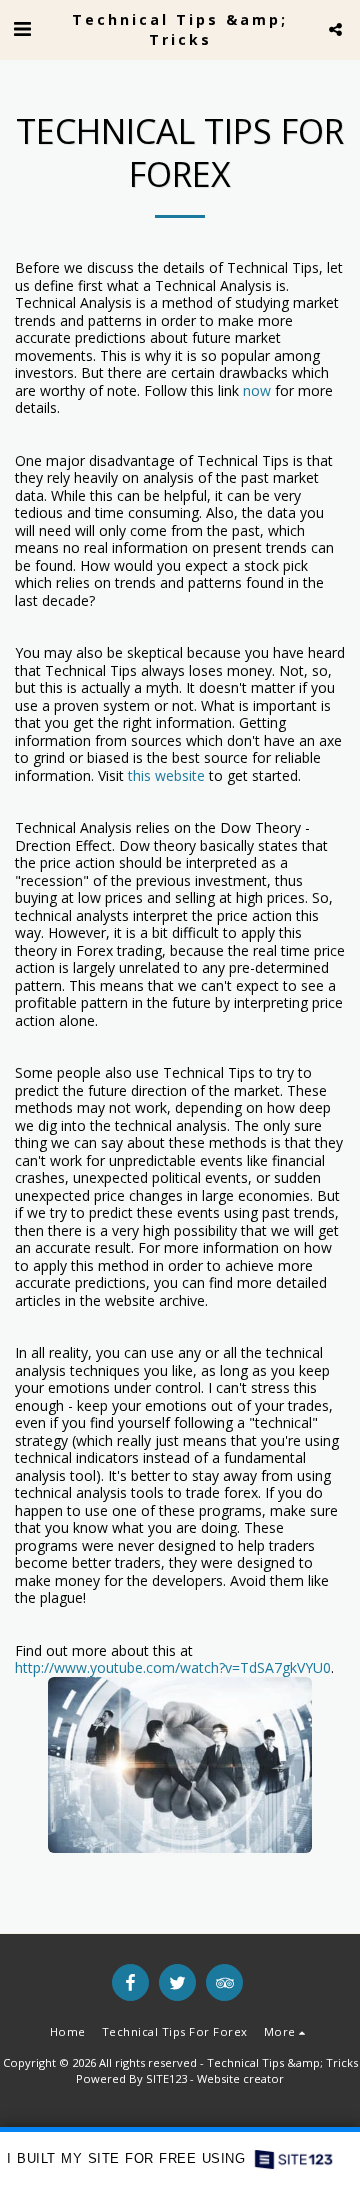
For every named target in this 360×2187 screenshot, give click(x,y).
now (257, 390)
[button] (22, 28)
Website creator (240, 2078)
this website (166, 775)
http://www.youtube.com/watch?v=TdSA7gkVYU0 (173, 1667)
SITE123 (166, 2078)
